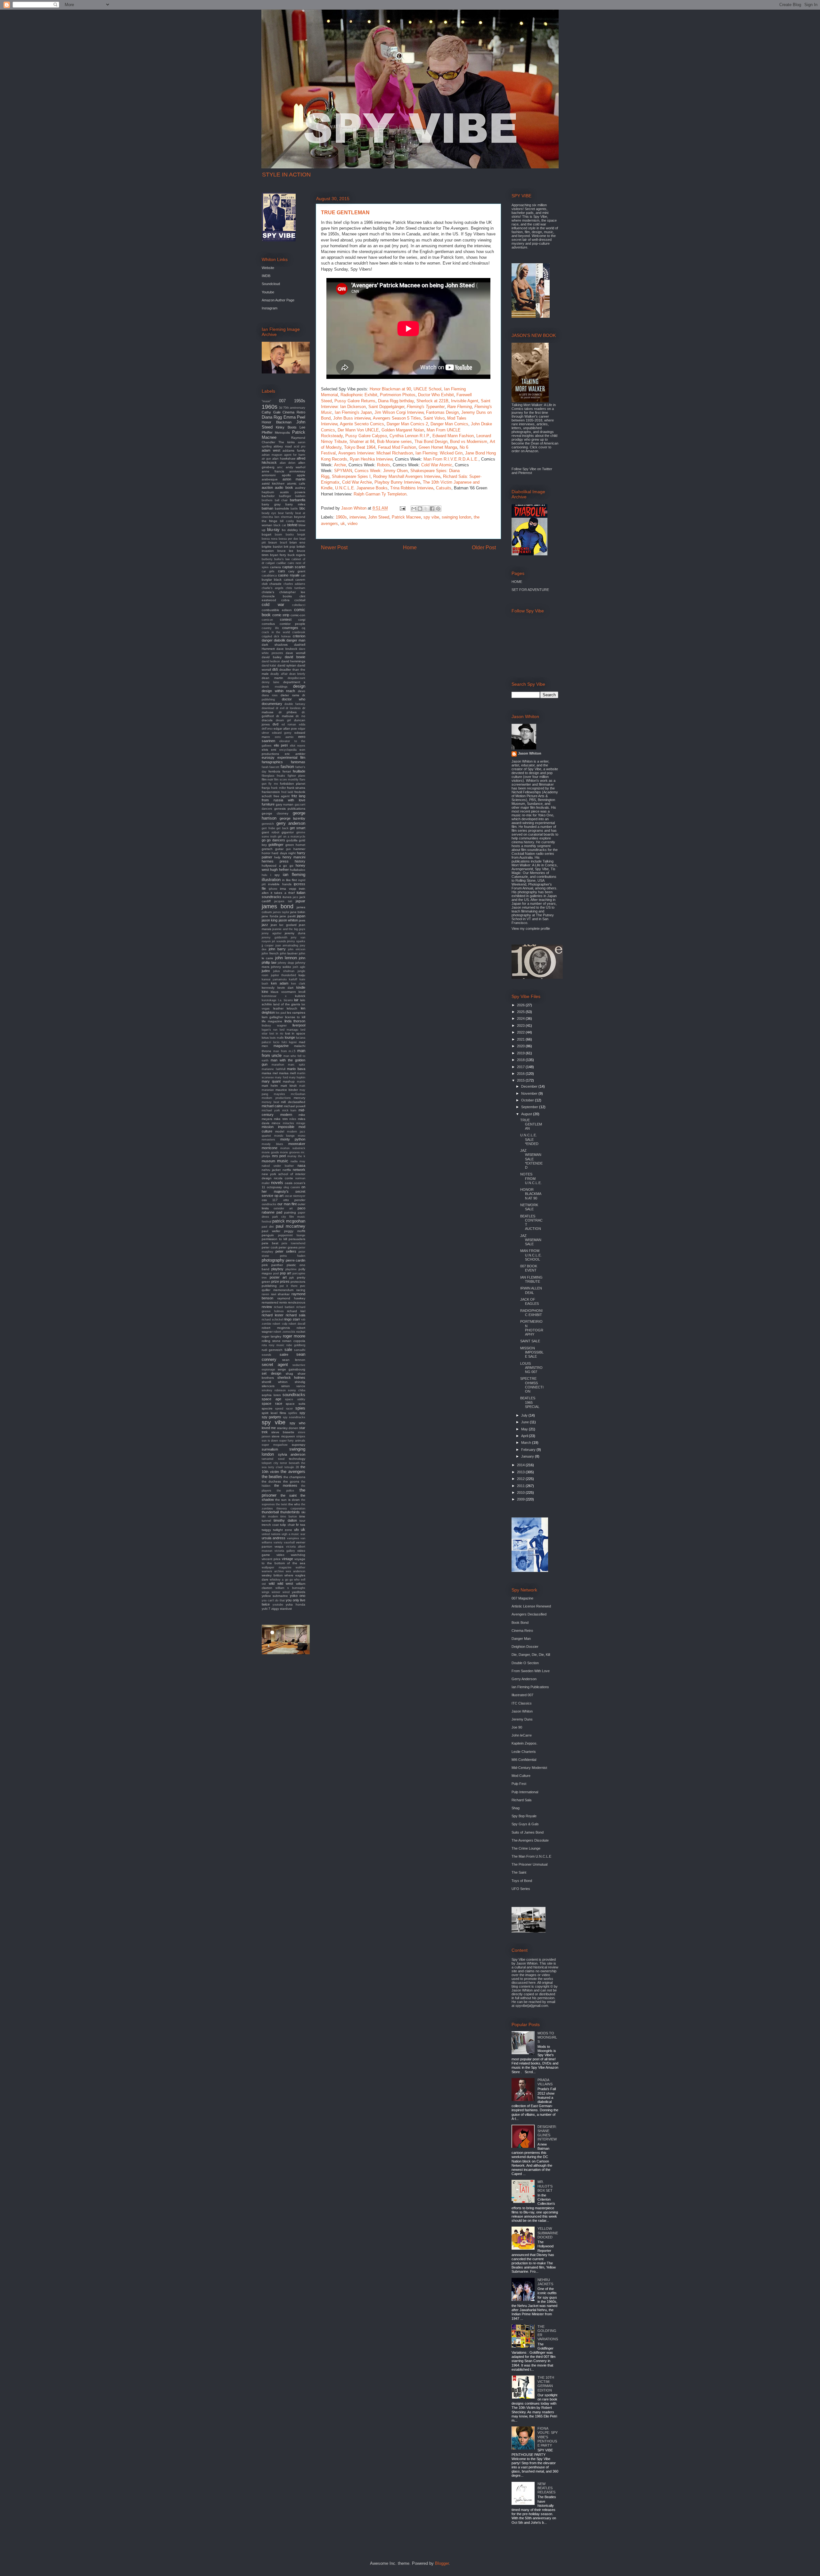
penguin (268, 1235)
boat (302, 530)
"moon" (266, 401)
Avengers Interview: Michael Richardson (376, 453)
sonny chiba (297, 1390)
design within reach (278, 691)
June (525, 1422)
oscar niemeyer (295, 1196)
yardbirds (299, 1592)
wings (266, 1592)
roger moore (294, 1336)
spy (302, 1413)
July (525, 1415)
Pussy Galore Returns (355, 401)
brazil (283, 543)
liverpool (299, 1025)
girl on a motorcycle (291, 837)
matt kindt (289, 1086)
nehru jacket (271, 1170)
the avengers (293, 1472)
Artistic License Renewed (531, 1606)
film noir (267, 779)
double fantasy (295, 704)
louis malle (277, 1038)
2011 (521, 1486)
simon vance (293, 1386)
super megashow (275, 1445)
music (283, 1161)
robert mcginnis (276, 1328)
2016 (521, 1074)
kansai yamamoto (274, 979)
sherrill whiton (275, 1382)
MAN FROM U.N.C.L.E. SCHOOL (531, 1255)
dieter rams (290, 695)
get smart (298, 828)
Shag (516, 1808)
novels (277, 1183)
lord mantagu (289, 1030)
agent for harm (295, 455)
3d (281, 408)
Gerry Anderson (524, 1679)
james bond (278, 906)
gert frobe (268, 828)
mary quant (271, 1081)
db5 (275, 669)
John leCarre (522, 1735)
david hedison (271, 661)
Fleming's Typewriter (426, 407)
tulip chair (287, 1525)
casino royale (289, 575)
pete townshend (293, 1243)
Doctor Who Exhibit (436, 395)
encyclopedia (288, 750)
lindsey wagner (274, 1026)
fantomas (298, 762)
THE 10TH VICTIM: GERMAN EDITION (546, 2384)
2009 (521, 1499)
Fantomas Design (442, 412)
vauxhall (289, 1542)
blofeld (292, 525)
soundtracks (294, 1395)
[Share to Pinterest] (438, 509)
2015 (521, 1080)
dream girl (283, 720)
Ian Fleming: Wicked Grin (439, 453)
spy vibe (431, 517)
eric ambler (295, 754)
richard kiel (296, 1311)
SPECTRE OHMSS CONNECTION (532, 1385)
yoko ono (298, 1596)
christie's (268, 592)
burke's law (282, 559)
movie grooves (290, 1152)
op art (279, 1196)
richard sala (295, 1315)
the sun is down (287, 1500)
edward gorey (282, 733)
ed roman (289, 724)
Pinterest (525, 473)
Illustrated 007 (522, 1695)
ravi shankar (280, 1294)
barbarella (298, 500)
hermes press (275, 861)
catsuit (289, 580)
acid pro (299, 446)
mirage (301, 1123)
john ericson (297, 949)
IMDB (266, 276)
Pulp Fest (519, 1784)
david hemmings (293, 661)
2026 (521, 1005)
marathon (278, 1065)
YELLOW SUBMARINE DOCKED (548, 2233)
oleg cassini (292, 1187)
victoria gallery (285, 1551)
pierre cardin (295, 1260)
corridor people (293, 624)
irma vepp (288, 889)
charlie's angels (273, 588)
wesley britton (272, 1575)
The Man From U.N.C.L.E (531, 1856)
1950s (300, 401)
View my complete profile (531, 928)
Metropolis (282, 433)
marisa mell (287, 1073)
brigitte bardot (272, 547)
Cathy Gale (271, 412)
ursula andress (274, 1538)
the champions (294, 1477)
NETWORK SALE (529, 1207)
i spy (275, 875)
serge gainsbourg (291, 1369)
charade (275, 584)
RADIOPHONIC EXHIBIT (531, 1313)
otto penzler (294, 1200)
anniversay (297, 471)
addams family (294, 450)
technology (297, 1459)
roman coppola (294, 1341)
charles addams (294, 584)
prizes (285, 1281)
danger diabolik (274, 640)
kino (265, 992)
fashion (287, 767)
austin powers (293, 492)
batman (267, 508)
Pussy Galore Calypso (366, 436)
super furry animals (292, 1441)
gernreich (268, 824)
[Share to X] (426, 509)
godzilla (292, 840)
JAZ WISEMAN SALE (531, 1240)
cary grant (297, 571)
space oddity (295, 1399)
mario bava (296, 1069)
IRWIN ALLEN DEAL (531, 1290)
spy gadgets (271, 1417)
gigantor (288, 832)
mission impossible (278, 1127)
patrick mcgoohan (289, 1221)
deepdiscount (296, 678)
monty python (293, 1139)
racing (301, 1290)
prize (275, 1281)
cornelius (268, 624)
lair (296, 1000)
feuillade (299, 771)
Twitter (547, 469)
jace (295, 897)
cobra (285, 600)
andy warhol (295, 467)
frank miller (278, 788)
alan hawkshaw (284, 458)
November (530, 1093)
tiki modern (270, 1517)
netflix (287, 1170)
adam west (271, 450)
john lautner (289, 953)
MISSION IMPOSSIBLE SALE (532, 1352)
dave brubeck (287, 649)
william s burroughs (290, 1588)
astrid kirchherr (273, 483)
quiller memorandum (278, 1290)
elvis (265, 750)
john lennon (286, 958)
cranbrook (299, 632)
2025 (521, 1012)
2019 (521, 1053)
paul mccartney (291, 1226)
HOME (517, 582)
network (299, 1170)
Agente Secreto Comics (362, 424)
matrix (301, 1082)
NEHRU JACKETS (545, 2282)
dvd (275, 724)
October (528, 1100)
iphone (273, 889)
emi (274, 750)
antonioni (269, 475)
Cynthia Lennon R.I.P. (410, 436)
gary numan (285, 804)
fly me (273, 784)
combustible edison (277, 610)
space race (272, 1403)
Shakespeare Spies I (351, 476)
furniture (268, 804)
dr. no (300, 716)
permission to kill (274, 1239)
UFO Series (521, 1889)
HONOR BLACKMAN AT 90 (531, 1194)
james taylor (281, 912)
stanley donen (288, 1428)
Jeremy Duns (522, 1719)
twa (303, 1525)
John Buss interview (352, 418)
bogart (266, 534)
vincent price (271, 1559)
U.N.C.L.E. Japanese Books (361, 488)
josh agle (299, 967)
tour (302, 1521)
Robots (384, 465)
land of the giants (287, 1004)
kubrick (300, 996)
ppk (292, 1278)
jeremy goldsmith (275, 937)
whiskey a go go (281, 1580)
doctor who (294, 699)
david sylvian (287, 665)
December (530, 1086)
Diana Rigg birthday (396, 401)
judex (266, 971)
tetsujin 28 (292, 1467)
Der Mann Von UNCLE (358, 430)
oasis (289, 1183)
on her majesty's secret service (283, 1191)
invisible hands (280, 884)
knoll (302, 992)
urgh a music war (293, 1534)
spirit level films (274, 1413)
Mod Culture (521, 1776)
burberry (267, 559)
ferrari (287, 771)
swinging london (456, 517)
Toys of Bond (522, 1881)
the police (285, 1491)
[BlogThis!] (420, 509)
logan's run (270, 1030)
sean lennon (294, 1360)
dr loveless (293, 708)
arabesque (270, 479)
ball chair (281, 500)
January (528, 1456)
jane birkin (298, 912)
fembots (274, 771)
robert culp (280, 1324)
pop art (286, 1273)
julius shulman (284, 971)
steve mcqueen (283, 1436)
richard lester (273, 1315)
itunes (287, 897)
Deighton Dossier (525, 1647)
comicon (267, 620)
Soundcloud (271, 284)
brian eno (297, 542)
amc (280, 467)
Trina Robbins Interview (412, 488)
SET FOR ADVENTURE (530, 590)
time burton (289, 1517)
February (529, 1450)
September (530, 1107)
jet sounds (279, 941)
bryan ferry (278, 555)
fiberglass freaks (273, 776)
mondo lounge (285, 1136)
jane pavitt (288, 916)
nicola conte (283, 1178)
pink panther (272, 1265)
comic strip (281, 615)
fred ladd (287, 792)
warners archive (273, 1571)
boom (279, 535)
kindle (301, 987)
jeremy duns (295, 933)
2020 (521, 1046)
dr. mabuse (285, 716)
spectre (267, 1408)
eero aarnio (284, 737)
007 (282, 401)
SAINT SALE (530, 1341)
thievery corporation (291, 1509)
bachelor (268, 496)
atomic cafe (296, 483)
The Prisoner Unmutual (529, 1864)
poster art (278, 1277)
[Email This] (414, 509)
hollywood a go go (278, 866)
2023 (521, 1026)
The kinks (287, 442)
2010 (521, 1492)
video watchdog (291, 1555)
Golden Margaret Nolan (403, 430)
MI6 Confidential (524, 1760)
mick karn (289, 1110)
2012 (521, 1479)
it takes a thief (283, 893)
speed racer (284, 1409)
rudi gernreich (272, 1350)
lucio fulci (280, 1042)
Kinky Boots (286, 427)
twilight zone (283, 1530)
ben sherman (283, 517)
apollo (286, 475)
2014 (521, 1465)
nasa (301, 1165)
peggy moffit (295, 1231)
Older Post (484, 548)
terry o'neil (275, 1467)
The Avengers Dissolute (530, 1840)
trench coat (270, 1525)
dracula (267, 720)
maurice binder (287, 1090)
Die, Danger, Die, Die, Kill (531, 1655)
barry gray (271, 504)
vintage (287, 1559)
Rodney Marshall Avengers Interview (407, 476)
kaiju (302, 975)
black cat (280, 525)
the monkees (286, 1485)
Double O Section (525, 1663)
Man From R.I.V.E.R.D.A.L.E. (451, 459)
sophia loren (271, 1395)
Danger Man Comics (449, 424)
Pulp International (525, 1792)
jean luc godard (284, 925)
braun (273, 542)
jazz (265, 925)
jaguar (300, 901)
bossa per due (288, 539)
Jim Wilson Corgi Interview (399, 412)
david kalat (269, 666)
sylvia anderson (292, 1454)
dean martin (272, 678)
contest (286, 619)
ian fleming (294, 875)
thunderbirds (290, 1512)
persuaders (297, 1239)
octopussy (274, 1187)
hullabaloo (298, 870)
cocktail (300, 600)
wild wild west (281, 1583)
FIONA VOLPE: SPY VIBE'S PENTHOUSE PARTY (548, 2437)
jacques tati (283, 901)
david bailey (272, 657)
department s (294, 682)
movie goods (270, 1152)
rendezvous (297, 1302)
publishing (269, 1286)
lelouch (292, 1008)
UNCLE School (427, 389)
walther (300, 1567)
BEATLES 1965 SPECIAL (530, 1402)
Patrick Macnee (406, 517)
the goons (291, 1481)
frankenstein (271, 792)
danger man (296, 640)
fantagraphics (272, 762)
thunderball (270, 1512)
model (280, 1131)
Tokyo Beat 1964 (360, 447)
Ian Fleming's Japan (353, 412)
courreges (290, 628)
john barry (277, 949)
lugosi (293, 1042)
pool (276, 1273)
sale (288, 1349)
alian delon (288, 463)
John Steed (379, 517)
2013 (521, 1472)
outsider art (283, 1208)
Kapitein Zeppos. (525, 1743)
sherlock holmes (291, 1378)
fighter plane (296, 776)
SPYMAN (343, 471)
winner (276, 1592)
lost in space (295, 1033)
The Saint (519, 1872)
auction (267, 487)
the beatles (272, 1477)
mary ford (281, 1077)
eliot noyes (298, 746)
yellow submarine (275, 1596)
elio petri (281, 745)
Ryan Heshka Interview (371, 459)
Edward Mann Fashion (453, 436)
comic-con (298, 615)
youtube (278, 1605)
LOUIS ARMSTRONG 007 (531, 1368)
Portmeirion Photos (398, 395)
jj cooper (268, 945)
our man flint (287, 1204)
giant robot (271, 832)
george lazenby (293, 818)
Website (268, 268)
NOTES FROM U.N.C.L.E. (531, 1178)
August (527, 1114)
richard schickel (272, 1320)
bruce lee (286, 551)
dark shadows (275, 645)
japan (301, 916)
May (525, 1429)
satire (284, 1354)
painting (290, 1212)
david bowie (295, 657)
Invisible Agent (465, 401)
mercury (299, 1098)
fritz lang (299, 796)
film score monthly (286, 780)
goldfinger (276, 845)
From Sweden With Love (531, 1671)
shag (289, 1374)
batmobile (282, 508)
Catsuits (444, 488)
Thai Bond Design (431, 442)
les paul (281, 1013)
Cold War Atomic (437, 465)
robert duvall (297, 1324)
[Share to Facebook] (432, 509)
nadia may (298, 1161)
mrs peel (279, 1156)
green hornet (295, 845)
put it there (289, 1286)
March (527, 1443)
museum (268, 1161)
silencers (268, 1386)
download (268, 708)
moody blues (272, 1144)
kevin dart (286, 988)
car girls (268, 571)
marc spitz (297, 1065)
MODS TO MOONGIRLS (547, 2037)
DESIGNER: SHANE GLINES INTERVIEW (547, 2133)
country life (270, 628)
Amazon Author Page (278, 300)
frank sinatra (296, 788)
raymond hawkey (291, 1298)
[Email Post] (402, 508)
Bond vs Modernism (469, 442)
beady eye (269, 513)
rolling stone (271, 1341)
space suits (295, 1404)
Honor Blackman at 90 (390, 389)
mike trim (281, 1119)
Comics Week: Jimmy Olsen (381, 471)
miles (293, 1119)
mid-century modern (283, 1112)
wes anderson (295, 1571)
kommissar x (274, 996)
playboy (277, 1269)
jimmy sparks (296, 941)
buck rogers (297, 555)
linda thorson (295, 1021)
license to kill (295, 1017)
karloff (293, 979)
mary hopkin (297, 1077)
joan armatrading (287, 945)
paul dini (268, 1227)
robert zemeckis (284, 1332)
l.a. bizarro (285, 1000)
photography (273, 1260)
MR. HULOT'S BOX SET (545, 2186)
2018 (521, 1060)
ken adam (280, 983)
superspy (299, 1445)
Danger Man (521, 1639)
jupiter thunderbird (284, 975)
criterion (299, 636)
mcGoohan (298, 1094)
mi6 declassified (293, 1102)
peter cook (270, 1247)
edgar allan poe (285, 728)
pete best (270, 1243)
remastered (270, 1302)
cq (303, 628)
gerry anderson (291, 823)
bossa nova (270, 539)
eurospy (268, 757)
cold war (273, 605)
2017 (521, 1067)
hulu (264, 875)
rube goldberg (296, 1345)
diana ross (270, 695)
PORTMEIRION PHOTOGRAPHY (532, 1328)
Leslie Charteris (524, 1752)
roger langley (271, 1336)
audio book (284, 487)
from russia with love (283, 800)
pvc (303, 1286)
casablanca (269, 576)
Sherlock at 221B (432, 401)
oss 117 (270, 1200)
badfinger (285, 496)
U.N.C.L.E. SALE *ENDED (529, 1139)
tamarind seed (273, 1459)
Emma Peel (294, 417)
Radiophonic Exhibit (359, 395)
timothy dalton (285, 1520)
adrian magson (272, 455)
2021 (521, 1039)
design (299, 686)
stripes (301, 1436)
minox (276, 1123)
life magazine (272, 1021)
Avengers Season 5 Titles (397, 418)
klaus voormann (283, 992)
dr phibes (288, 712)
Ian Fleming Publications (530, 1687)
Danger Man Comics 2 (407, 424)
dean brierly (297, 674)
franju (266, 788)
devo (302, 691)
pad (279, 1212)
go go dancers (273, 840)
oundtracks (269, 1204)
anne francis (273, 471)
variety (278, 1542)
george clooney (275, 813)
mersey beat (271, 1102)
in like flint (290, 880)
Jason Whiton (530, 753)
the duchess (271, 1481)
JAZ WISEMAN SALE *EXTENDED (531, 1159)
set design (271, 1373)
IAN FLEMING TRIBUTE (531, 1279)
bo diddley (290, 530)
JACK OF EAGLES (529, 1301)
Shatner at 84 (362, 442)
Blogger (442, 2563)
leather (278, 1008)
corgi (302, 620)
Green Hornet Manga (438, 447)
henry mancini (294, 857)
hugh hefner (279, 870)
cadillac (281, 563)
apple (301, 475)
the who (294, 1504)
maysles (279, 1094)
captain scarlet (294, 567)
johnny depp (286, 963)
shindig (300, 1382)
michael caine (272, 1106)
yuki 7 (266, 1609)
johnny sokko (281, 967)
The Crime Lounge (526, 1848)
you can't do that (273, 1600)
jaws (302, 920)
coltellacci (299, 605)
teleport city (270, 1463)
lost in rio (276, 1034)
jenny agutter (272, 933)
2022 (521, 1032)
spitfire (293, 1413)
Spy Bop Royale (524, 1816)
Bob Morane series (394, 442)
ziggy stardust (282, 1609)
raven (265, 1294)
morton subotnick (293, 1148)
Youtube (268, 292)
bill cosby (287, 521)
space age (271, 1399)
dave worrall (295, 653)
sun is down (270, 1441)
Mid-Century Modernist (529, 1768)
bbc (302, 508)
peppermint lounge (292, 1235)
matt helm (270, 1086)
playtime (291, 1269)
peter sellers (286, 1251)
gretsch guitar (273, 849)
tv (297, 1525)
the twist (282, 1504)
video (353, 523)
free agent (282, 796)
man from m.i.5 (284, 1051)
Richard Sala (521, 1800)
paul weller (271, 1231)
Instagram (270, 308)
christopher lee (292, 592)
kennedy (268, 988)
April (525, 1436)
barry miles (295, 504)
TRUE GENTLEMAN (531, 1124)
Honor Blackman (277, 422)
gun (288, 849)
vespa (279, 1546)
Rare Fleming (459, 407)
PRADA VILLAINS (545, 2082)
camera (275, 567)
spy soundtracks (294, 1417)
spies (300, 1408)
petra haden (293, 1256)
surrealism (270, 1449)
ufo (296, 1530)
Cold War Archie (357, 482)
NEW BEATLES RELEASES (546, 2488)
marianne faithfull (274, 1069)
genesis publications (290, 809)
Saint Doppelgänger (386, 407)
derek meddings (275, 687)
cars (282, 571)
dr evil (280, 708)
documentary (272, 704)
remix (283, 1302)
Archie (340, 465)
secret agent (275, 1365)
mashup (289, 1081)
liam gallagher (272, 1017)
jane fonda (270, 916)
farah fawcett (271, 767)
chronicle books (277, 596)
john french (270, 953)
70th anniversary (294, 408)
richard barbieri (284, 1307)
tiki (303, 1512)
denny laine (271, 682)
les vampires (296, 1013)
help (277, 857)
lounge (290, 1037)
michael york (271, 1110)
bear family (286, 513)
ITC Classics (522, 1703)
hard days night (284, 853)
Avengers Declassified (529, 1614)
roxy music (277, 1345)
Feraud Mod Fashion (397, 447)
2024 (521, 1018)
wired (286, 1592)
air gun (266, 459)
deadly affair (279, 674)
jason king (270, 920)
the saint (289, 1495)
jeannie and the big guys (289, 929)
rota (264, 1345)
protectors (298, 1282)
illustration (271, 880)
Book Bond (520, 1623)
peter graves (288, 1247)
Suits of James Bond (528, 1832)
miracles (288, 1123)
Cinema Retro (294, 412)
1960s (341, 517)
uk (343, 523)
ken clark (298, 984)
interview (357, 517)
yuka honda (295, 1604)
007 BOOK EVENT (529, 1268)
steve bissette (283, 1432)
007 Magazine (522, 1598)
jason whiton (288, 920)
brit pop (290, 547)
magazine (281, 1046)
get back (283, 828)
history (300, 861)
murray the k (296, 1156)
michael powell (295, 1106)
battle (294, 509)
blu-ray (273, 530)
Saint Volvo (434, 418)
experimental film (291, 757)
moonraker (297, 1144)
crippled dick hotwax (276, 636)
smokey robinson (274, 1390)
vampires (293, 1538)
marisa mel (270, 1073)
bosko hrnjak (295, 535)
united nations (271, 1534)
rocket (301, 1332)
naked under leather (278, 1166)
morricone (270, 1148)
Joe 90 (517, 1727)
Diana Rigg (272, 417)
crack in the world (276, 632)
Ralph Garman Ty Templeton (380, 494)
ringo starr (292, 1319)
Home (410, 548)
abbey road (283, 446)
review (267, 1307)
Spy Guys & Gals (525, 1824)
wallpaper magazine (277, 1567)
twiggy (266, 1530)
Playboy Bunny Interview (397, 482)
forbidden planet (293, 784)
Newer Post (334, 548)
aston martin (294, 479)
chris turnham (295, 588)
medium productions (276, 1098)
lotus (265, 1038)
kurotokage (269, 1000)
